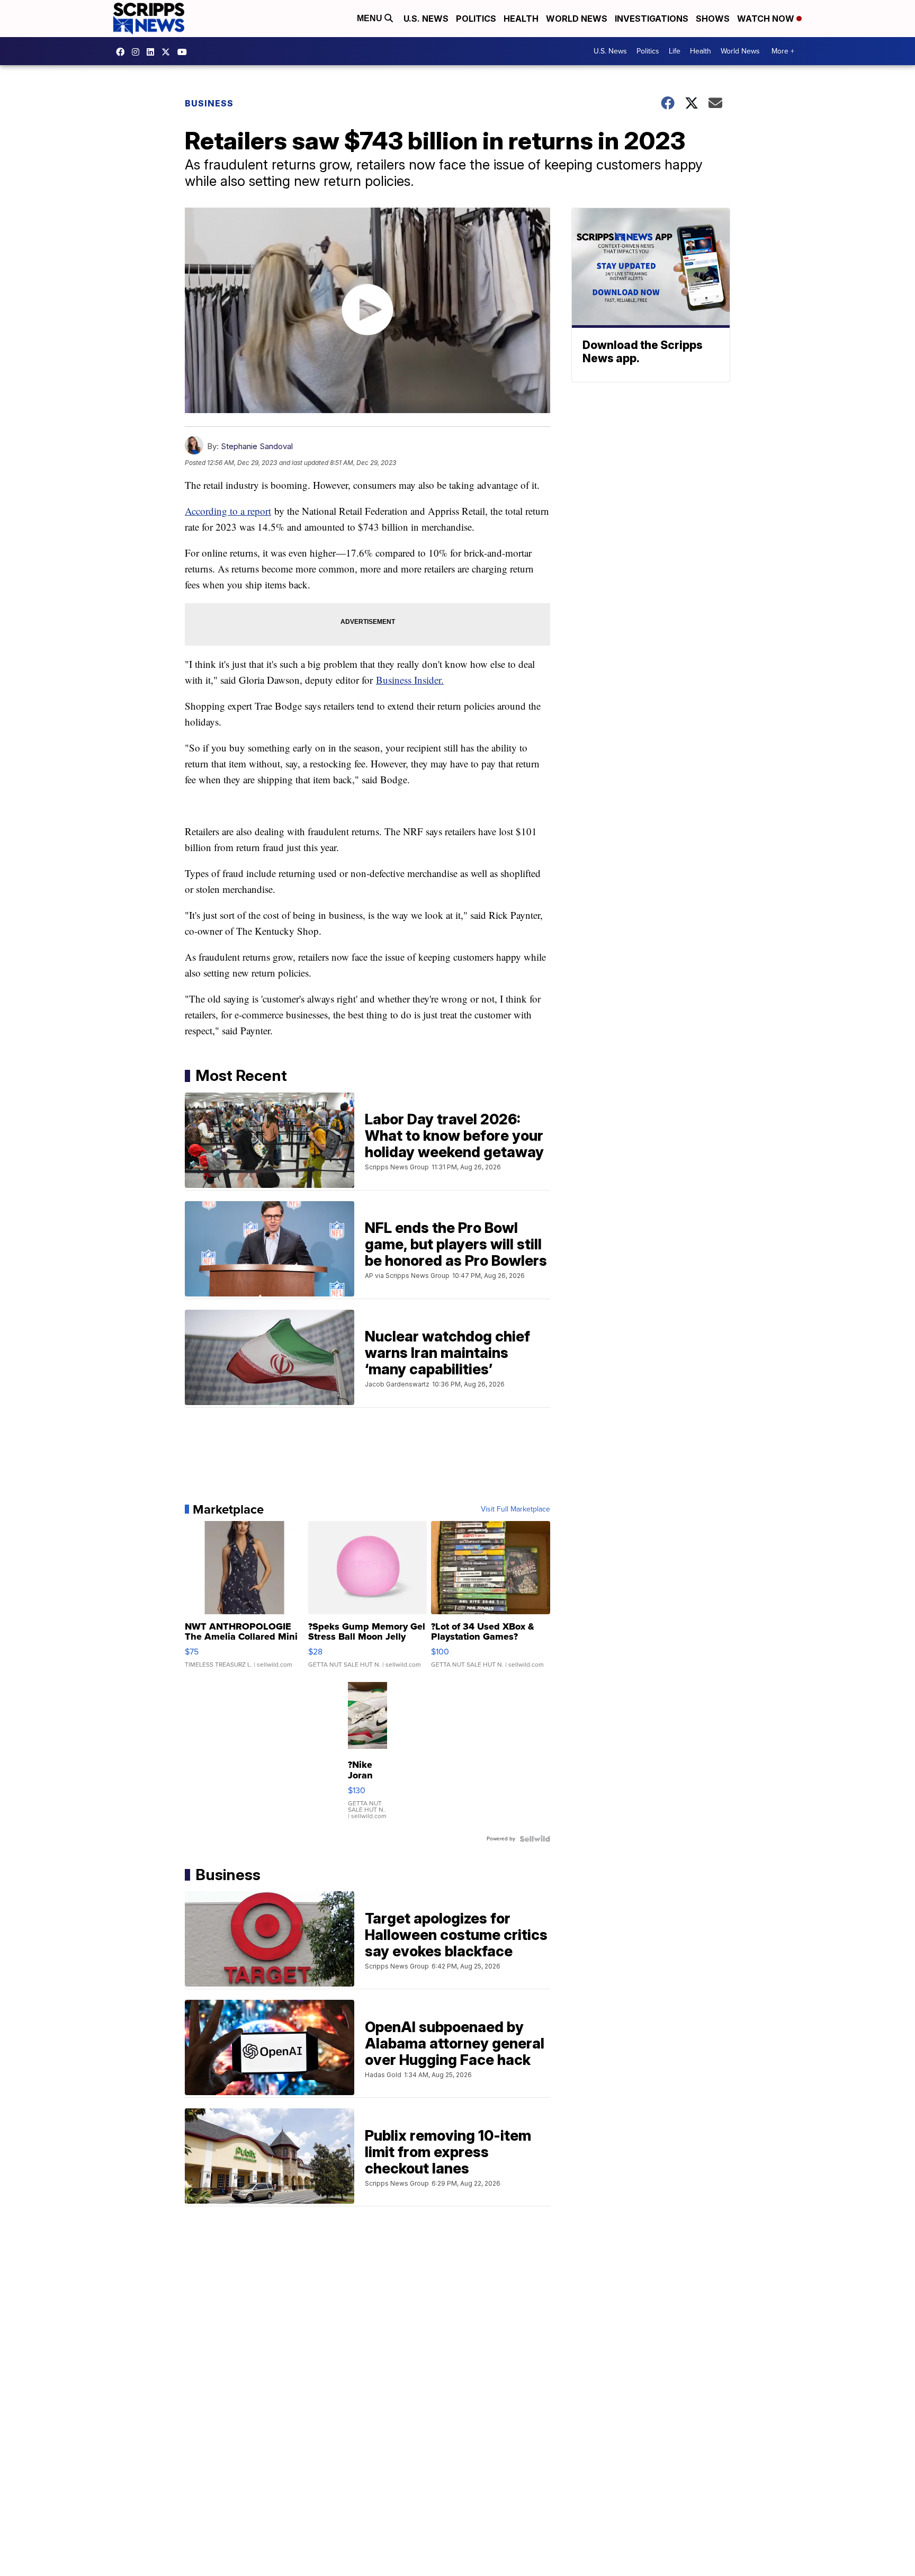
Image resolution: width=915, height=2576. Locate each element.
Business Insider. (410, 680)
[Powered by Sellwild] (535, 1839)
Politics (476, 19)
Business (209, 103)
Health (521, 19)
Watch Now (767, 19)
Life (675, 51)
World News (577, 19)
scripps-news (153, 52)
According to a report (228, 511)
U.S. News (426, 19)
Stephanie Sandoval (257, 446)
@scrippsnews (185, 52)
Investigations (652, 19)
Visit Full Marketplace (515, 1509)
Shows (713, 19)
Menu (371, 18)
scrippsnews (123, 52)
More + (783, 51)
